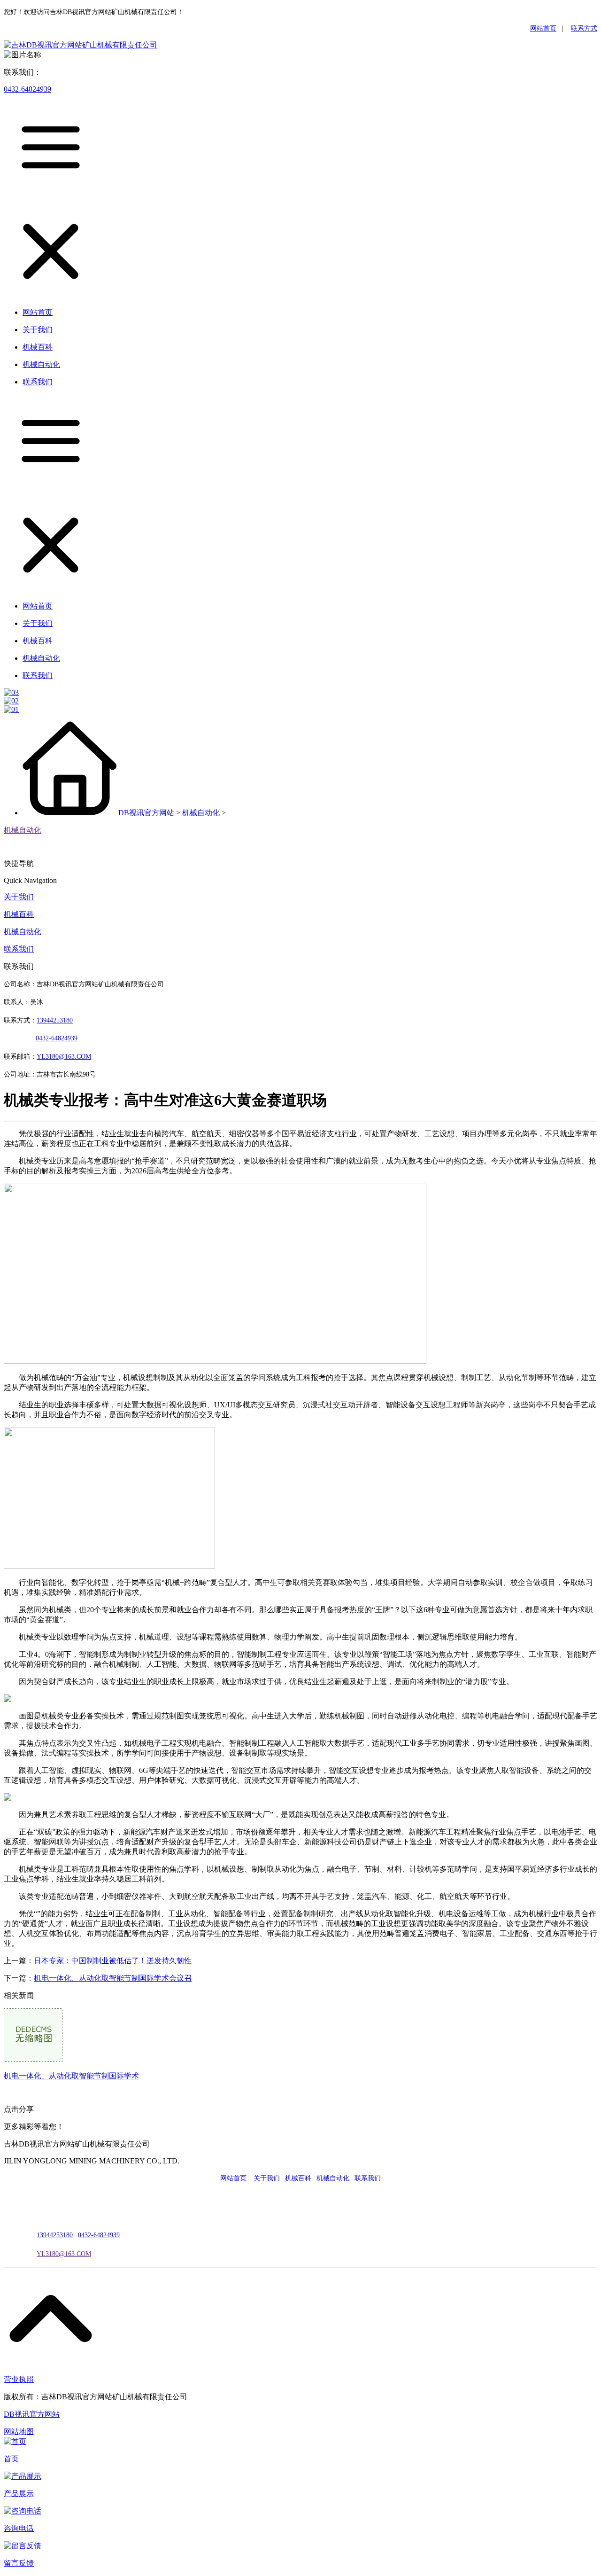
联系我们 (19, 949)
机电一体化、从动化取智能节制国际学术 (71, 2076)
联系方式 (584, 28)
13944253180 (55, 1020)
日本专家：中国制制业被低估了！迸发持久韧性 (113, 1961)
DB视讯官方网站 (146, 813)
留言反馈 (19, 2563)
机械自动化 (201, 813)
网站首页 (543, 28)
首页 (11, 2459)
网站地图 (19, 2432)
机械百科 (19, 914)
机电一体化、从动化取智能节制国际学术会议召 (113, 1978)
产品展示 (19, 2494)
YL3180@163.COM (64, 2254)
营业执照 (19, 2379)
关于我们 (19, 897)
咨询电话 (19, 2528)
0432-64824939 (27, 89)
